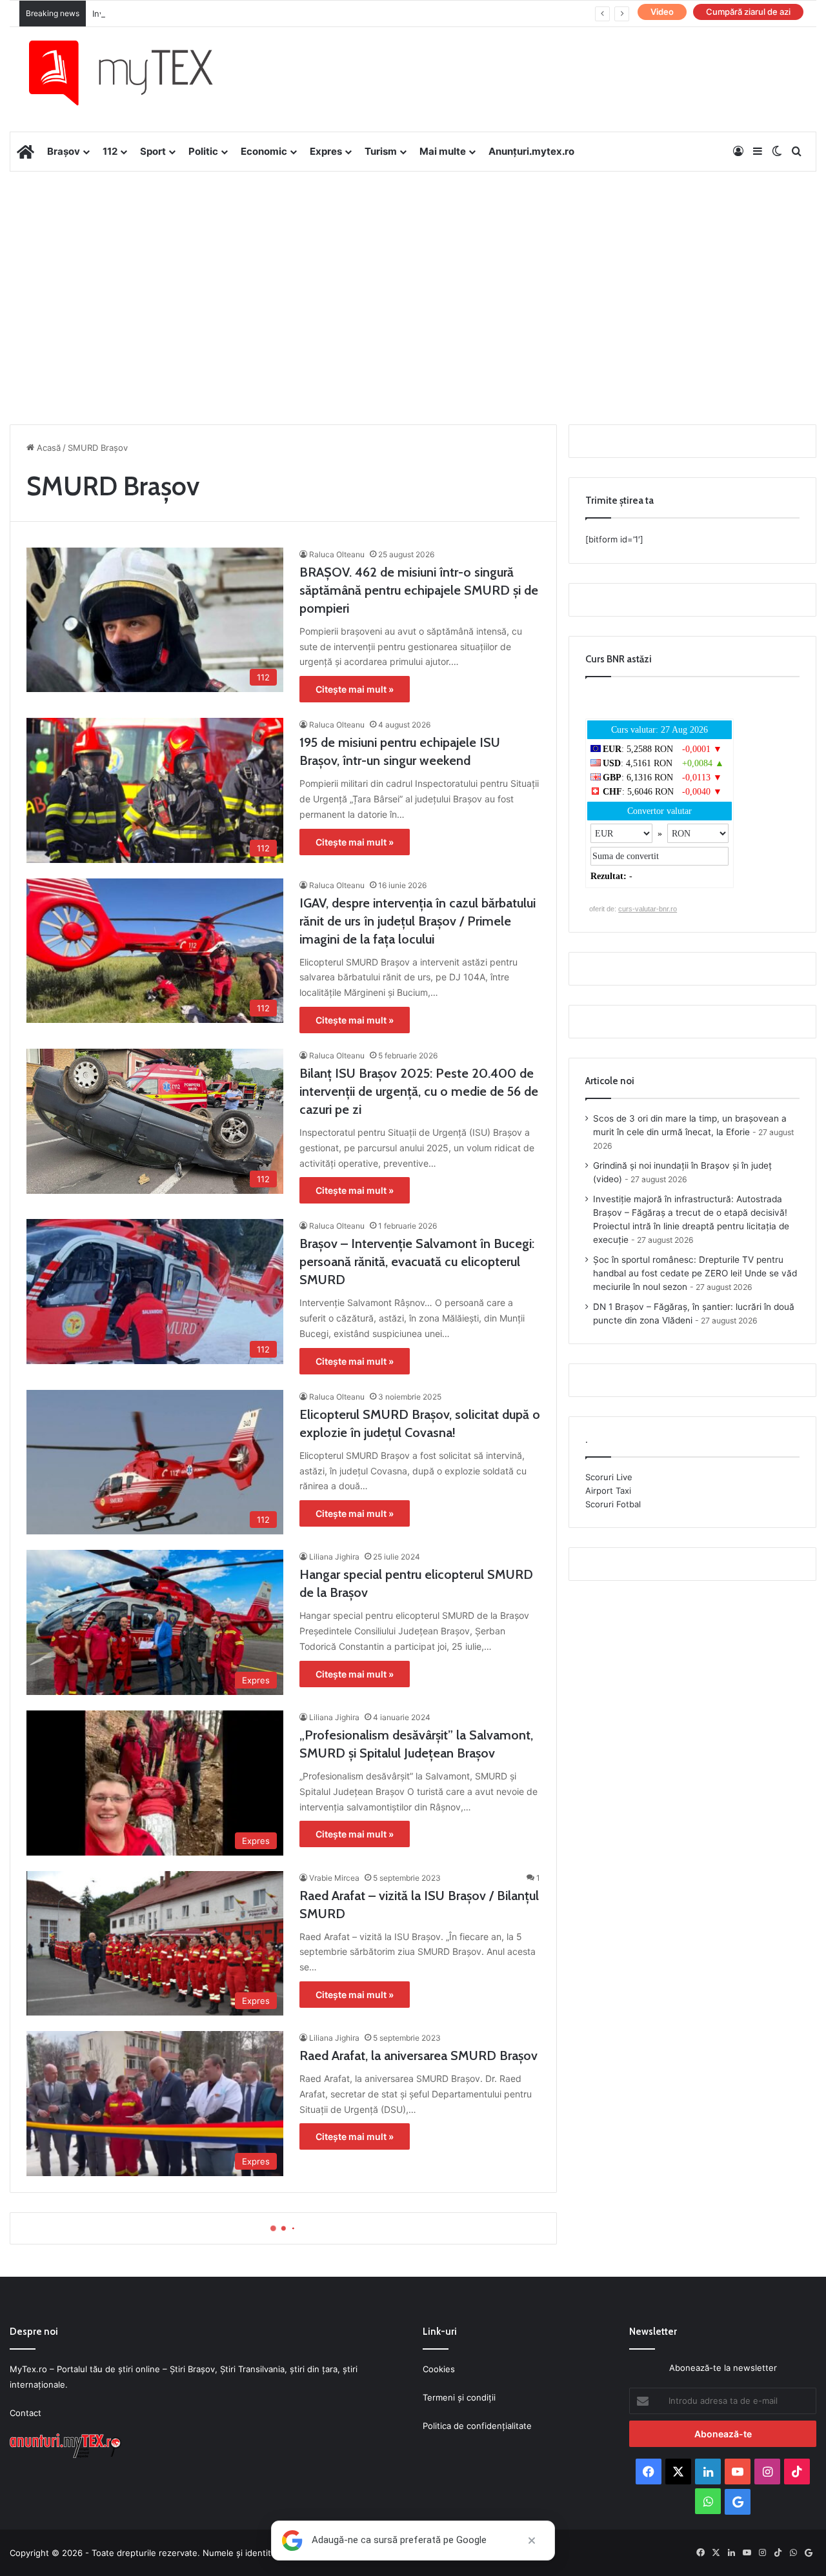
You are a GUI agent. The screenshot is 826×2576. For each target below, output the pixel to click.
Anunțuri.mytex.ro (531, 151)
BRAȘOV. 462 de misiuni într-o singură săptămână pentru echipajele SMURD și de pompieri (419, 590)
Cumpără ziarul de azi (748, 12)
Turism (381, 151)
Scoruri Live (609, 1477)
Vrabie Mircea (334, 1878)
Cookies (439, 2369)
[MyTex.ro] (134, 73)
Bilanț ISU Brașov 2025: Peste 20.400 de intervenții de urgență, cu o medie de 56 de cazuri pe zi (419, 1091)
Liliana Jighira (334, 1557)
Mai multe (443, 151)
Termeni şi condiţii (459, 2397)
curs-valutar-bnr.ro (648, 909)
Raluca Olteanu (337, 554)
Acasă (47, 448)
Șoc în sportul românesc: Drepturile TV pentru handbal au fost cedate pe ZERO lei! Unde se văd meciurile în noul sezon (695, 1273)
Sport (153, 151)
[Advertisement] (413, 275)
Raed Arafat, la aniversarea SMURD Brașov (418, 2056)
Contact (25, 2413)
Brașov (64, 151)
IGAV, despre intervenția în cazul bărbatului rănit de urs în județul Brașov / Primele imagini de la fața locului (418, 921)
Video (662, 12)
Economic (264, 151)
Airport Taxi (608, 1491)
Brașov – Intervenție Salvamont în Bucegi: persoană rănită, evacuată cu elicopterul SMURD (417, 1262)
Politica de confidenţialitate (477, 2426)
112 (110, 151)
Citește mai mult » (355, 689)
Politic (203, 151)
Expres (326, 151)
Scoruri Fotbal (613, 1504)
